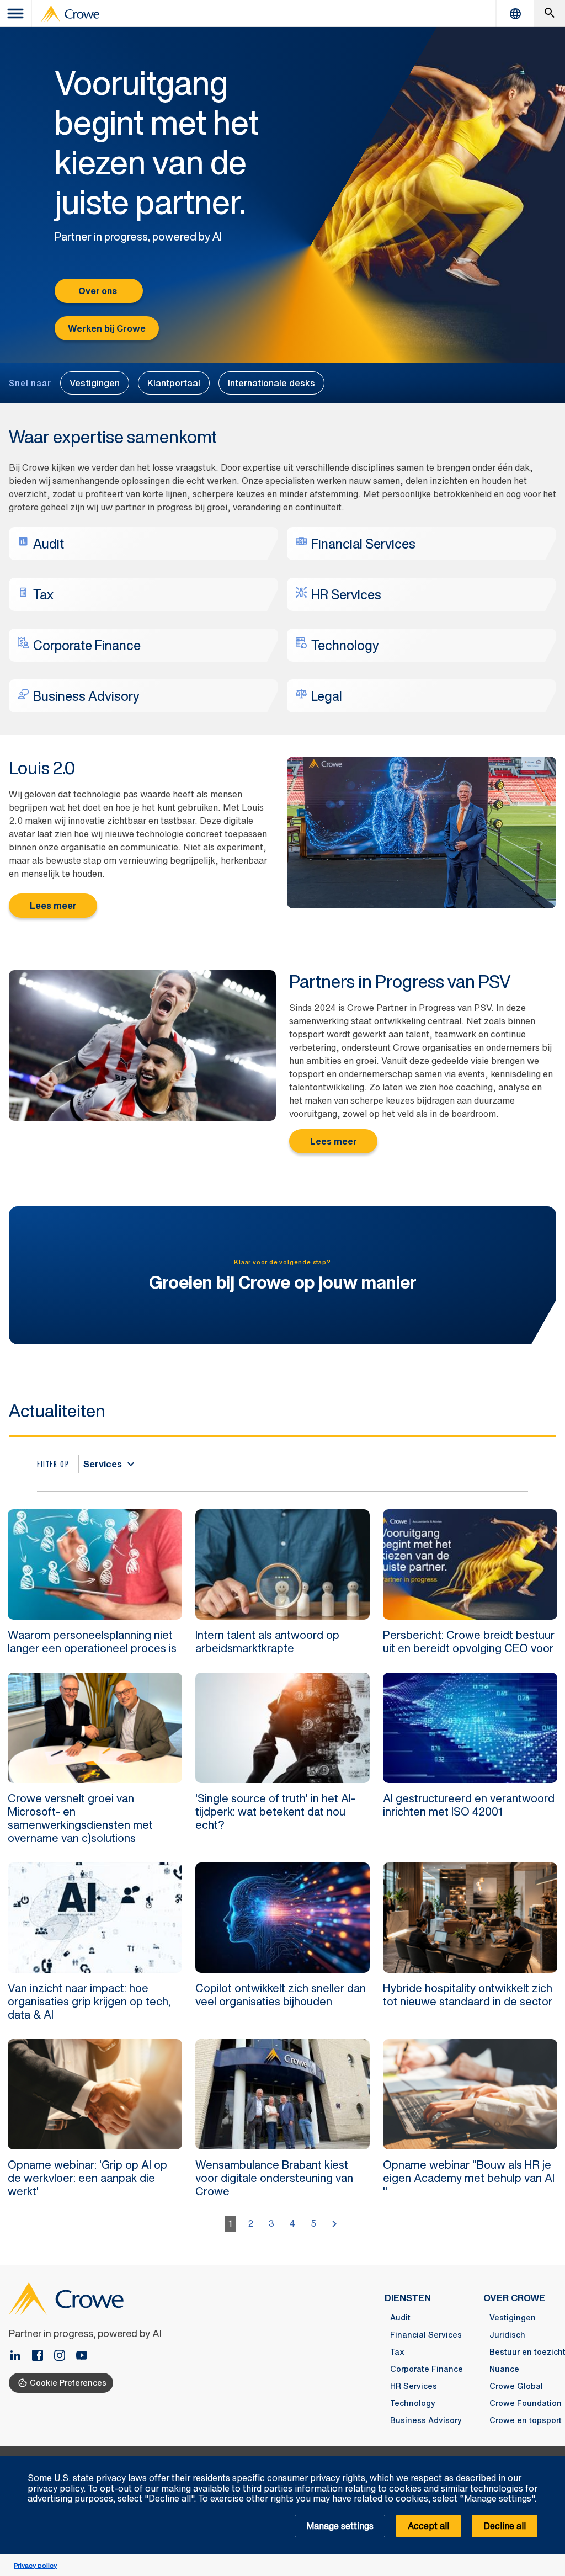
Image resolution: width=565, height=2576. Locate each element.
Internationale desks (271, 383)
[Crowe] (70, 14)
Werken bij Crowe (107, 328)
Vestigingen (95, 383)
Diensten (408, 2298)
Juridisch (507, 2335)
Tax (397, 2352)
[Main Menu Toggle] (16, 14)
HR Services (414, 2386)
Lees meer (53, 906)
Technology (413, 2403)
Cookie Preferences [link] (68, 2383)
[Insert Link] (82, 2356)
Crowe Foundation (526, 2403)
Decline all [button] (505, 2526)
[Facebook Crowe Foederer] (42, 2356)
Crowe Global (516, 2386)
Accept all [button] (428, 2526)
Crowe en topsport (526, 2420)
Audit (400, 2318)
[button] (551, 2462)
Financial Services (426, 2335)
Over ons (98, 291)
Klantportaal (174, 383)
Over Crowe (514, 2298)
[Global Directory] (515, 14)
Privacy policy (35, 2565)
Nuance (504, 2369)
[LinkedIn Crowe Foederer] (20, 2356)
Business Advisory (426, 2420)
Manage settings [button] (340, 2526)
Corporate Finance (427, 2369)
